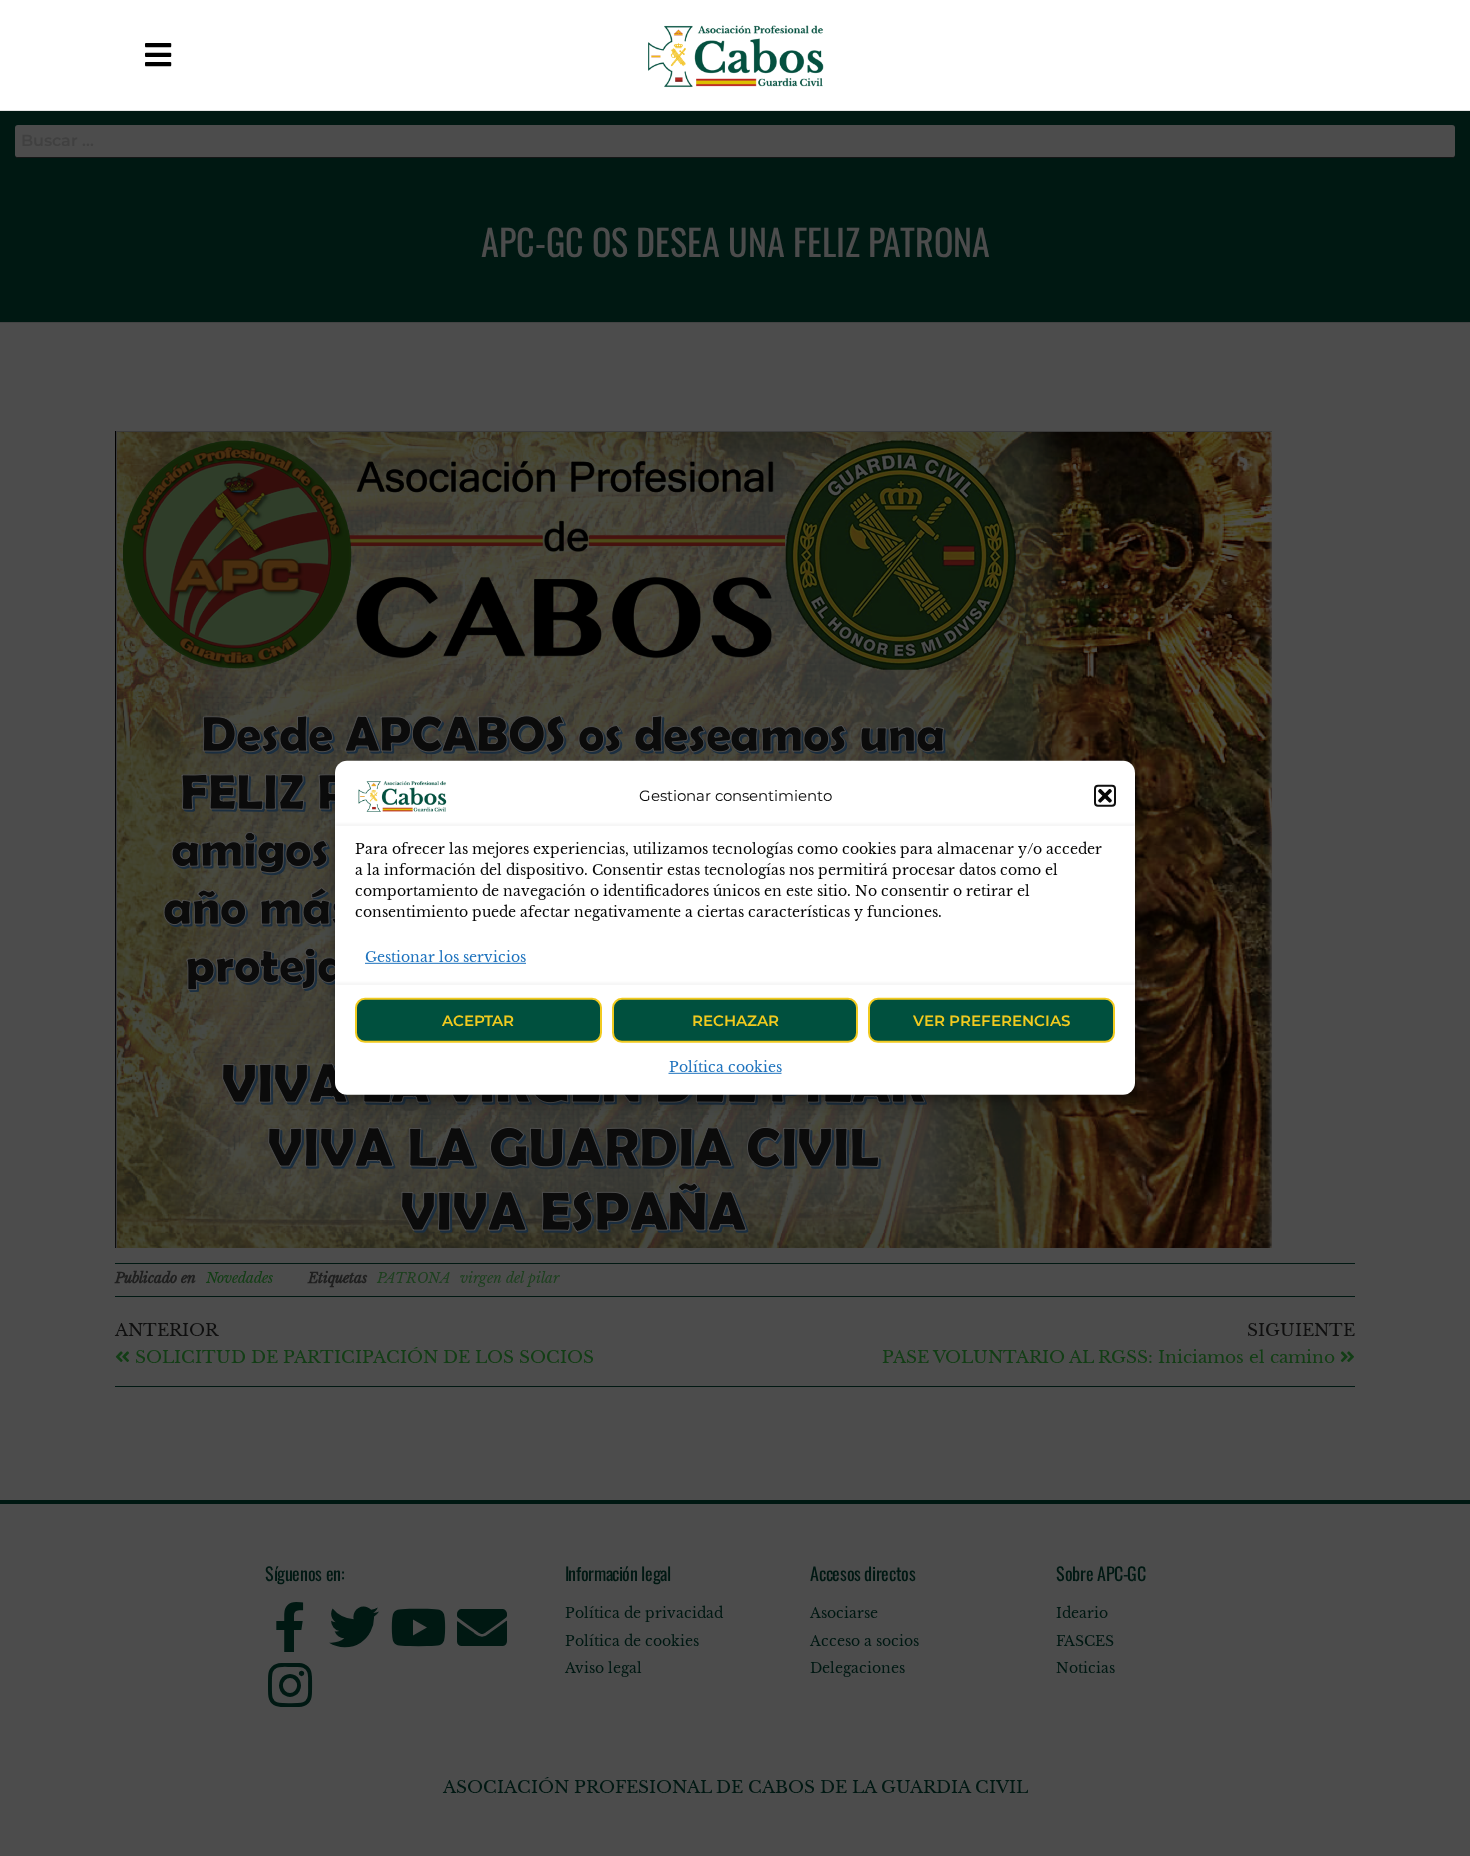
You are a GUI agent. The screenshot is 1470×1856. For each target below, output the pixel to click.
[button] (1105, 796)
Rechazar (735, 1020)
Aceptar (478, 1020)
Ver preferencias (991, 1020)
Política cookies (725, 1067)
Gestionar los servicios (445, 957)
